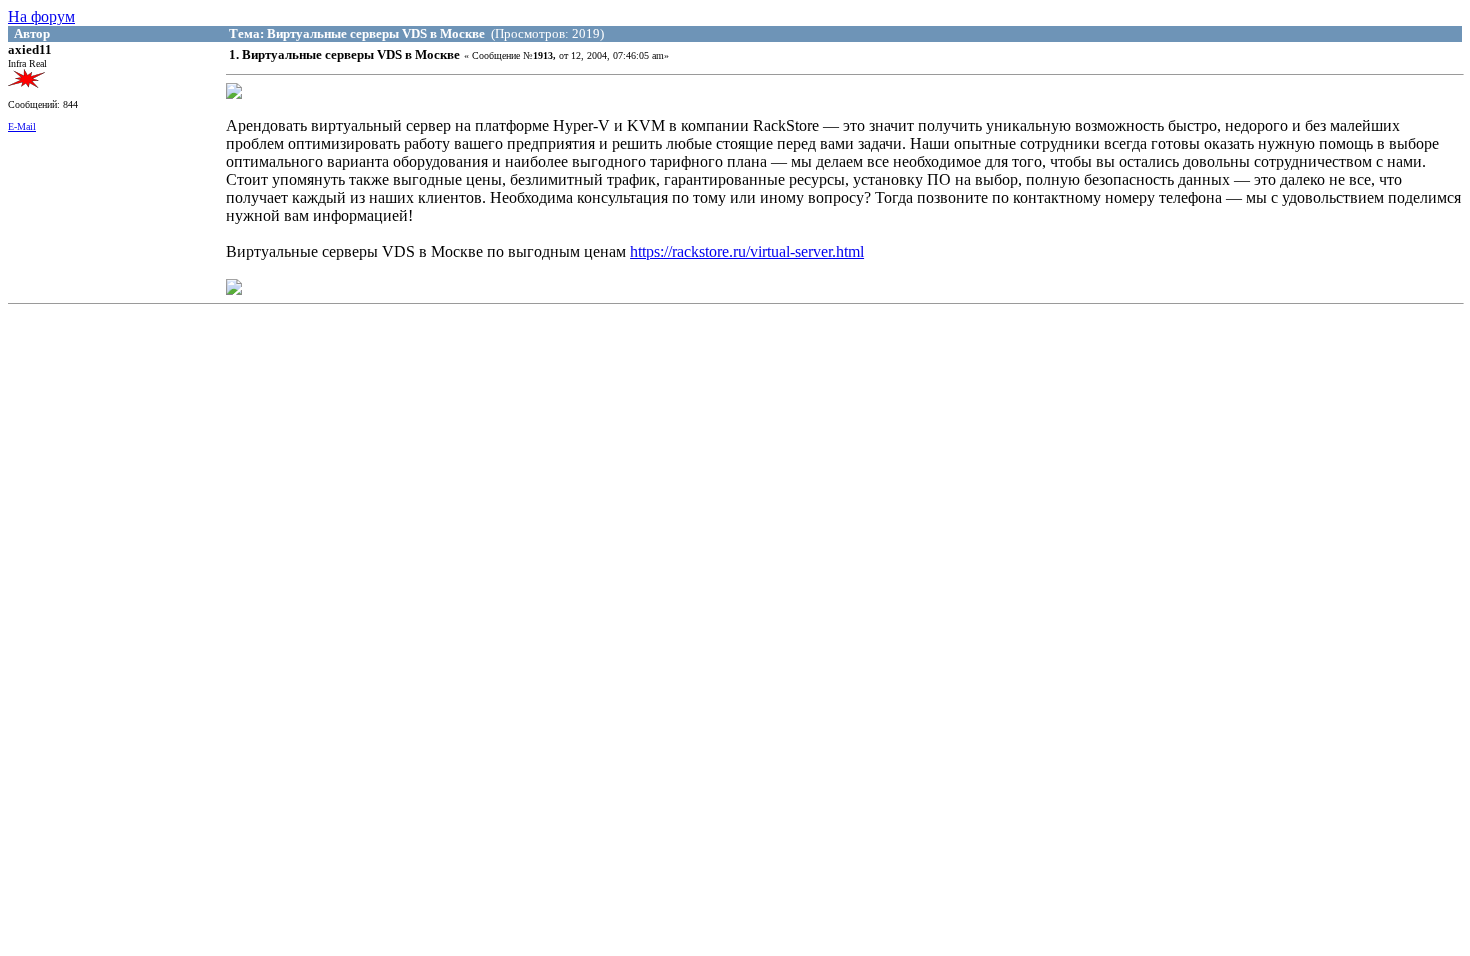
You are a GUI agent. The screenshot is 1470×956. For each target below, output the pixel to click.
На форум (41, 16)
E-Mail (22, 126)
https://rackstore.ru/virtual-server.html (747, 251)
